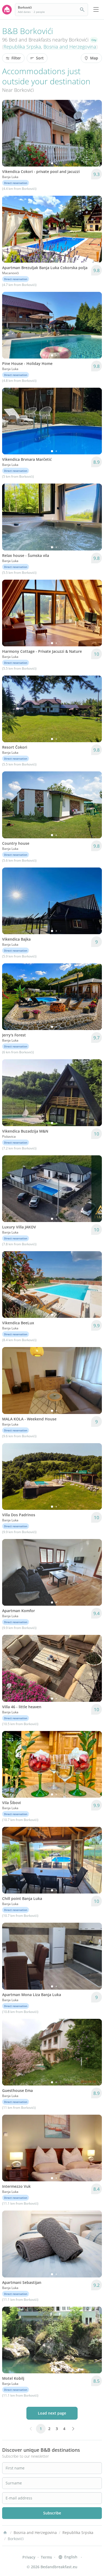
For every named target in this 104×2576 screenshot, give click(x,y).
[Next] (94, 133)
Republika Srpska (22, 47)
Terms (46, 2557)
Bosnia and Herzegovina (70, 47)
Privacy (29, 2557)
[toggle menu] (96, 10)
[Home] (5, 2533)
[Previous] (10, 133)
